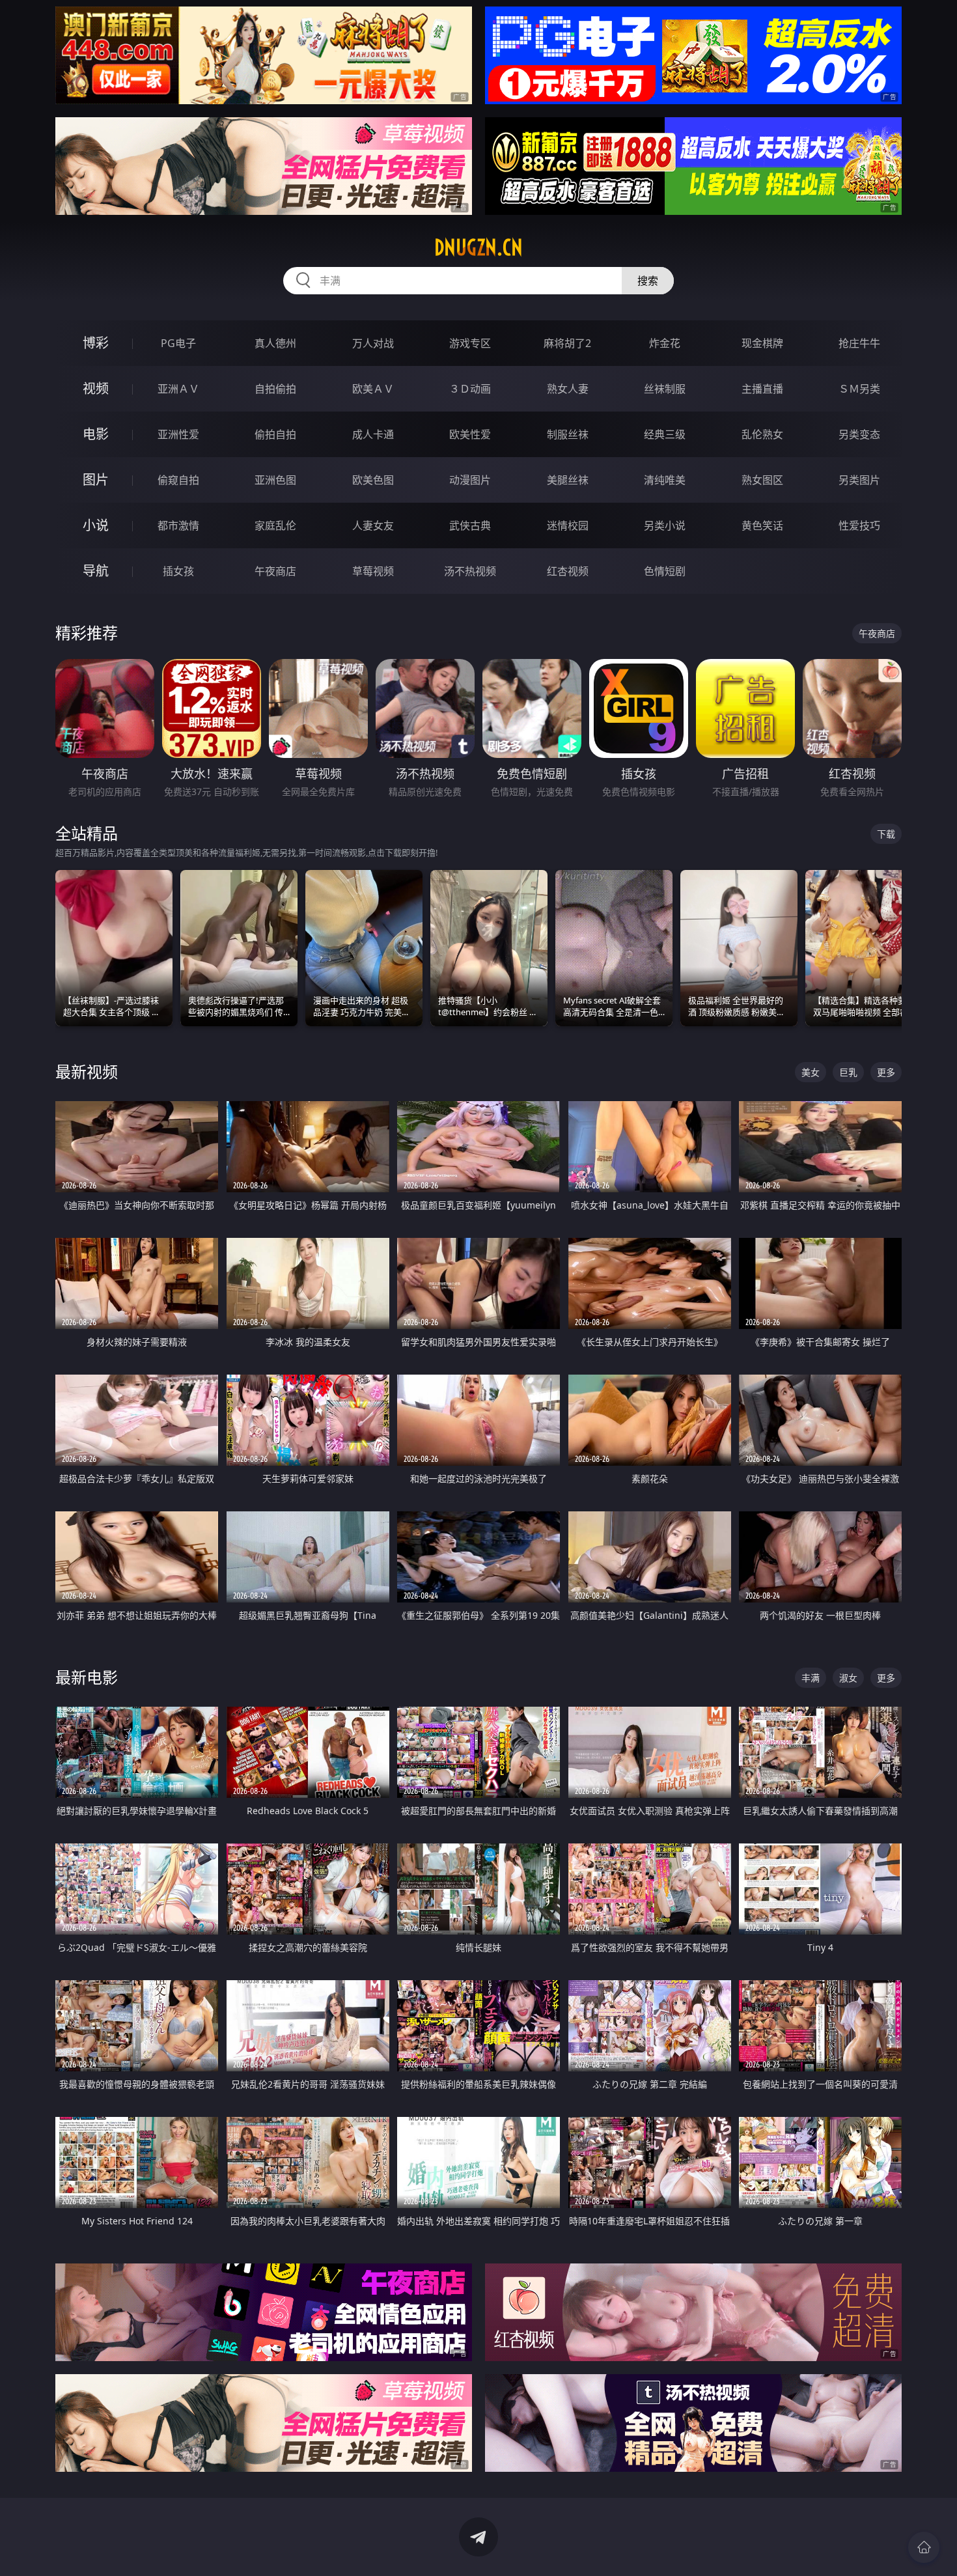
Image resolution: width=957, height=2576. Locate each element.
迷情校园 (568, 525)
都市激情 (178, 525)
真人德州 (275, 343)
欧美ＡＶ (373, 389)
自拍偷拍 (275, 389)
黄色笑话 (762, 525)
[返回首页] (924, 2547)
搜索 (648, 281)
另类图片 (859, 480)
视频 (96, 388)
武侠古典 (470, 525)
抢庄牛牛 (859, 343)
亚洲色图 (275, 480)
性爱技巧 (859, 525)
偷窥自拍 (178, 480)
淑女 (848, 1678)
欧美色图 (373, 480)
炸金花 (665, 343)
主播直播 (762, 389)
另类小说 (665, 525)
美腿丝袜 (568, 480)
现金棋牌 (762, 343)
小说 (96, 525)
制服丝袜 (568, 434)
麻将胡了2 (567, 343)
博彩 (96, 343)
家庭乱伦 (275, 525)
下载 (886, 834)
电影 (96, 434)
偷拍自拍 (275, 434)
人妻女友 (373, 525)
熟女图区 (762, 480)
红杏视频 (568, 571)
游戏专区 (470, 343)
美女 (811, 1072)
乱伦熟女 (762, 434)
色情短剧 (665, 571)
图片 (96, 480)
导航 (96, 571)
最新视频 (87, 1071)
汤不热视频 (470, 571)
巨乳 (848, 1072)
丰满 (811, 1678)
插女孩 (178, 571)
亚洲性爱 (178, 434)
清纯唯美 (665, 480)
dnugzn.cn (478, 247)
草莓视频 (373, 571)
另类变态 (859, 434)
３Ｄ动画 (470, 389)
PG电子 (178, 343)
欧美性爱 (470, 434)
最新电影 (87, 1677)
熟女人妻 (568, 389)
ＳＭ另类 (859, 389)
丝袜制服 (665, 389)
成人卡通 (373, 434)
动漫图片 (470, 480)
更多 (886, 1072)
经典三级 (665, 434)
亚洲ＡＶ (178, 389)
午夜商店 (275, 571)
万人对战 (373, 343)
